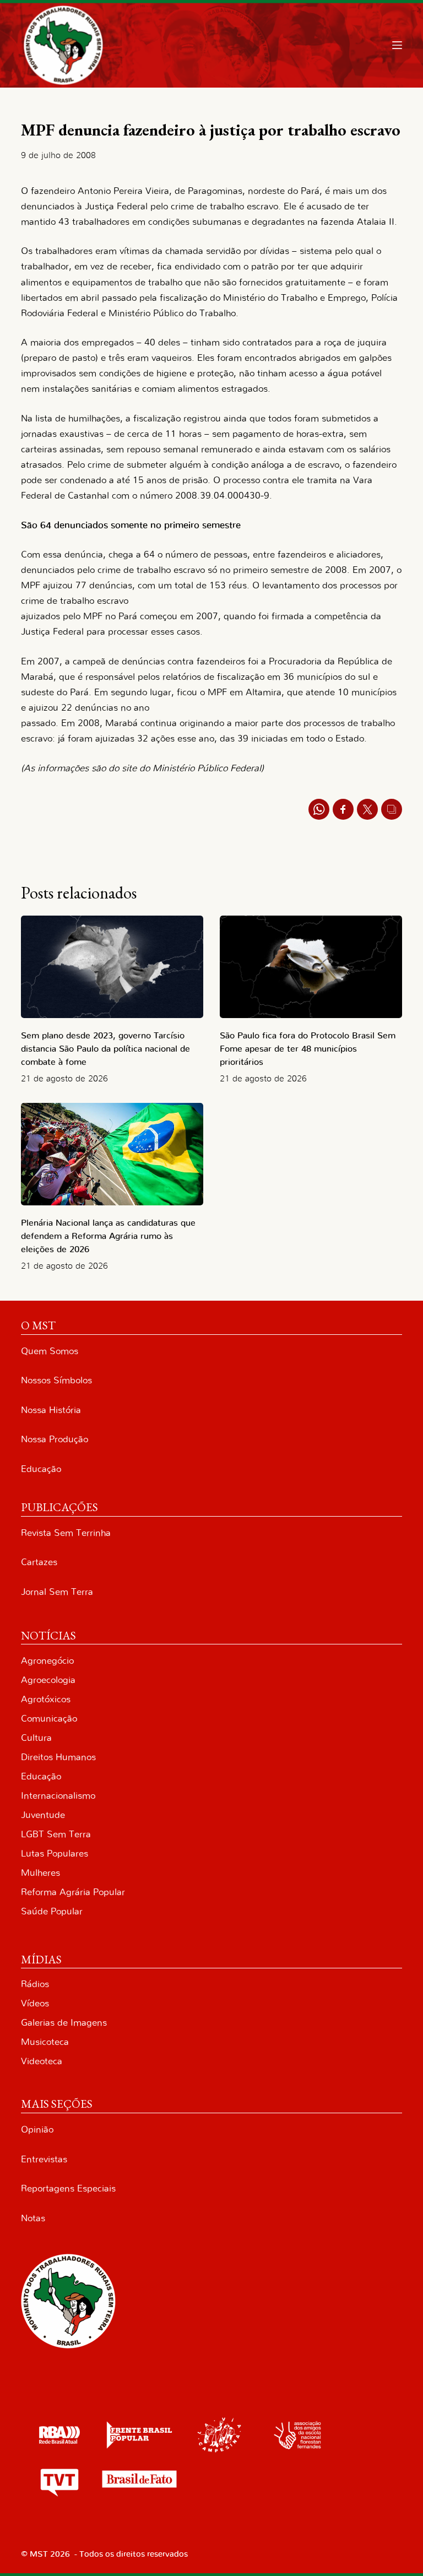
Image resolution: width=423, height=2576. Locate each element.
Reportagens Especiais (68, 2188)
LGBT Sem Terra (56, 1834)
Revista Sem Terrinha (66, 1533)
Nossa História (51, 1410)
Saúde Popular (52, 1911)
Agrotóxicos (46, 1699)
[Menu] (397, 45)
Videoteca (42, 2061)
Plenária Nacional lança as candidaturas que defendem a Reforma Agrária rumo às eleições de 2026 (108, 1236)
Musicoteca (45, 2042)
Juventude (43, 1815)
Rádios (35, 1984)
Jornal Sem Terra (57, 1592)
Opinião (37, 2129)
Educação (41, 1469)
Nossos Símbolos (56, 1380)
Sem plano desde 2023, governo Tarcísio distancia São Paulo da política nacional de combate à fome (105, 1049)
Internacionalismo (58, 1796)
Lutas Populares (55, 1853)
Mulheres (40, 1873)
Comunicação (49, 1719)
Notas (33, 2218)
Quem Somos (50, 1351)
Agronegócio (47, 1661)
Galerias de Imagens (64, 2023)
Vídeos (35, 2003)
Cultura (36, 1738)
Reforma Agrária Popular (73, 1892)
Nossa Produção (55, 1439)
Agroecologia (48, 1680)
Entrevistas (44, 2159)
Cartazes (39, 1562)
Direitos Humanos (58, 1757)
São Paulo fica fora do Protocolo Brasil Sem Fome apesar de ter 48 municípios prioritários (308, 1049)
